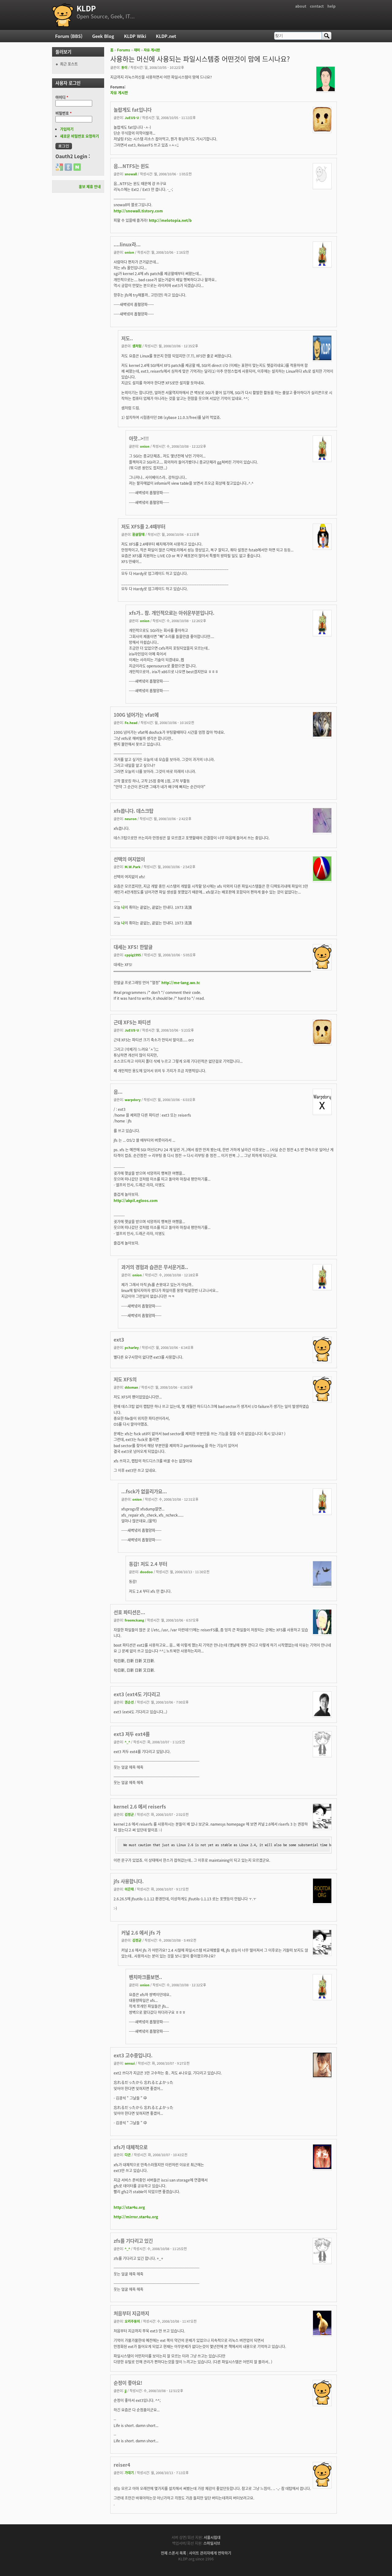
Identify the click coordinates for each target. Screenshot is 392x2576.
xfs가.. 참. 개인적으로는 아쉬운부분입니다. (172, 613)
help (332, 6)
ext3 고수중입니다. (133, 2055)
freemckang (134, 1620)
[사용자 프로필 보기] (326, 90)
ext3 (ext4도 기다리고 (137, 1694)
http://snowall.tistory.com (138, 211)
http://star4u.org (129, 2207)
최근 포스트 (69, 64)
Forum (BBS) (69, 36)
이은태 (129, 1889)
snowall (131, 174)
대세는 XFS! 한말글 (133, 947)
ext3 (119, 1339)
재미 (137, 50)
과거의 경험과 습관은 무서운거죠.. (155, 1267)
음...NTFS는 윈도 (131, 166)
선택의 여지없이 (129, 859)
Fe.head (131, 722)
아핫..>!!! (139, 438)
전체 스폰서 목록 (173, 2553)
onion (129, 252)
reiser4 (122, 2465)
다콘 (128, 2155)
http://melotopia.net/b (170, 220)
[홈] (63, 15)
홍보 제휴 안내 (90, 187)
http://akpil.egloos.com (136, 1200)
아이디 (62, 97)
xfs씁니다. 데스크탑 (134, 811)
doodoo (146, 1572)
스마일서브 (212, 2543)
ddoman (131, 1387)
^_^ (127, 1742)
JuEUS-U (132, 118)
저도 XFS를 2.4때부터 (143, 526)
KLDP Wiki (135, 36)
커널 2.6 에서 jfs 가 (141, 1932)
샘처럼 (137, 346)
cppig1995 (133, 955)
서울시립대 (212, 2537)
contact (317, 6)
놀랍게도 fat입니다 (133, 110)
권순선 (129, 1702)
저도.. (127, 338)
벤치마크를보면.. (145, 1977)
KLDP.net (166, 36)
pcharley (132, 1347)
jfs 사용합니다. (129, 1881)
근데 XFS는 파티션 (132, 1022)
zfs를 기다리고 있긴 (133, 2241)
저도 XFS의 (125, 1379)
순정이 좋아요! (128, 2383)
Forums (124, 50)
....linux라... (127, 244)
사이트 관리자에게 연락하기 (210, 2553)
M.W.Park (133, 867)
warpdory (133, 1099)
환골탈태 (138, 534)
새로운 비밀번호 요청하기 (79, 136)
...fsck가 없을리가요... (144, 1491)
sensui (130, 2063)
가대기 (129, 2473)
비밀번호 (64, 113)
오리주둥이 (132, 2321)
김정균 (129, 1814)
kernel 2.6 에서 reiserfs (140, 1806)
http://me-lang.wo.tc (181, 982)
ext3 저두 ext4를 (132, 1734)
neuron (131, 819)
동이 (124, 67)
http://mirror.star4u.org (136, 2217)
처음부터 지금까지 (131, 2313)
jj (126, 2391)
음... (118, 1092)
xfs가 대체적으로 (131, 2147)
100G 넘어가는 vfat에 (136, 715)
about (301, 6)
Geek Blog (103, 36)
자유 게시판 (152, 50)
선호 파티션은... (129, 1612)
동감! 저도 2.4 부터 (148, 1564)
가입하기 (67, 129)
